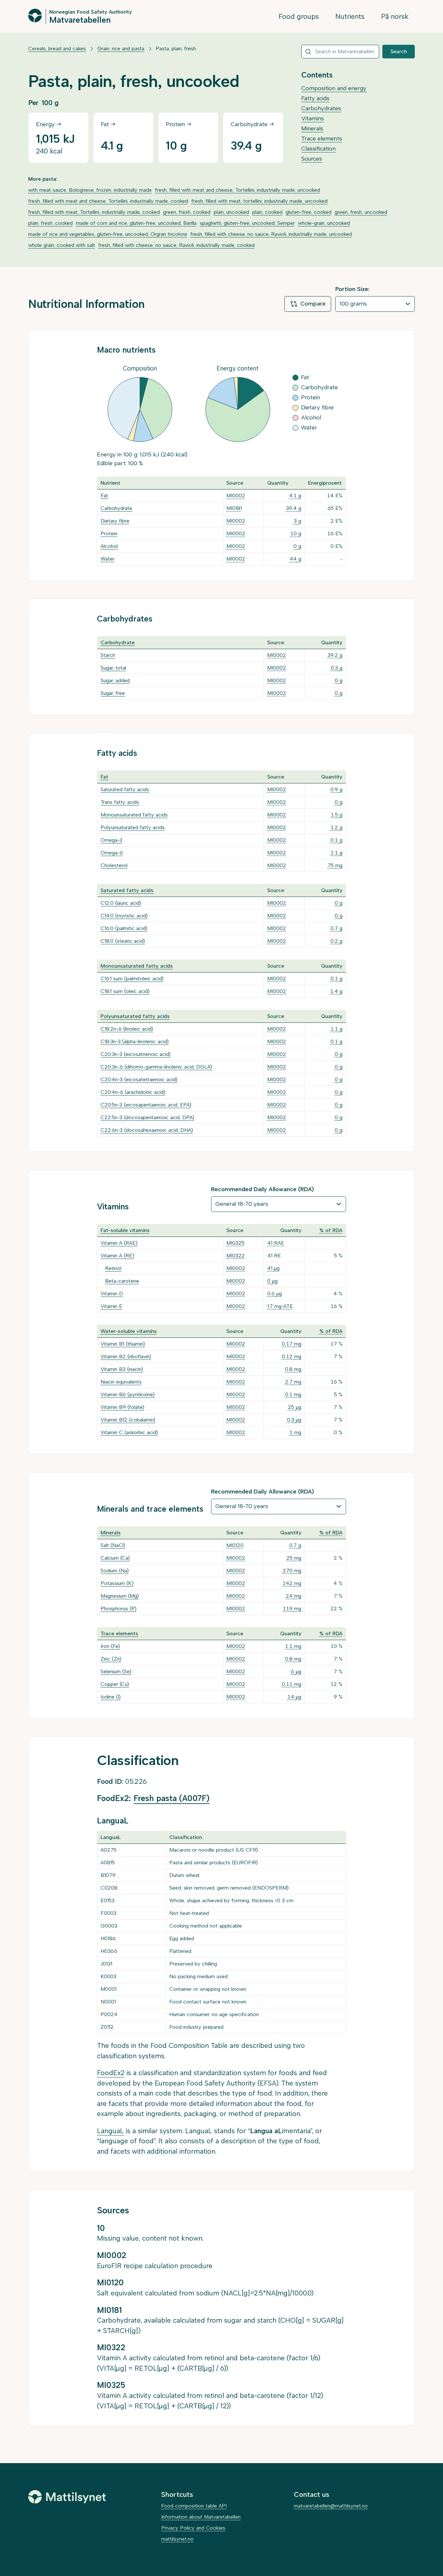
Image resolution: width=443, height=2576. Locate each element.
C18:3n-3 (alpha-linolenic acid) (135, 1041)
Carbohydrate (116, 508)
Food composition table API (194, 2506)
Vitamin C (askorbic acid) (129, 1432)
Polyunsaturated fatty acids (133, 827)
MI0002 (236, 496)
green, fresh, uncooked (361, 212)
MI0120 (235, 1545)
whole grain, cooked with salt (62, 245)
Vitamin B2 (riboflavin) (126, 1356)
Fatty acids (315, 98)
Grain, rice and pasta (121, 48)
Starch (108, 655)
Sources (312, 159)
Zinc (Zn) (111, 1659)
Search (399, 51)
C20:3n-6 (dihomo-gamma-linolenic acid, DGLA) (156, 1067)
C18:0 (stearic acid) (123, 941)
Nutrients (350, 16)
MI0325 (235, 1243)
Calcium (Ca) (115, 1558)
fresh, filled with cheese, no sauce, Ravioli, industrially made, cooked (176, 245)
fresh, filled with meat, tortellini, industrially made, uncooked (259, 201)
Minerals (312, 128)
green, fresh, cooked (187, 212)
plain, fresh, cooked (50, 223)
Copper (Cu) (115, 1684)
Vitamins (313, 118)
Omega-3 (111, 840)
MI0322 (236, 1256)
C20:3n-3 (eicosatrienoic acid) (136, 1054)
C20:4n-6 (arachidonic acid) (133, 1092)
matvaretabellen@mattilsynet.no (331, 2506)
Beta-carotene (122, 1281)
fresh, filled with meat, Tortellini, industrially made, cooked (94, 212)
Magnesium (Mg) (120, 1596)
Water (108, 559)
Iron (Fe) (110, 1646)
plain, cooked (267, 212)
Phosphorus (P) (119, 1608)
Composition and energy (334, 88)
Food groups (299, 16)
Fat (104, 496)
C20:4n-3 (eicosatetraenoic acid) (139, 1079)
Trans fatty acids (120, 802)
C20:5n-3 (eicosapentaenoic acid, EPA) (146, 1105)
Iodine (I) (111, 1697)
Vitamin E (111, 1306)
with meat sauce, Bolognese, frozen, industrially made (90, 190)
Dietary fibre (115, 521)
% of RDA (331, 1230)
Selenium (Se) (116, 1671)
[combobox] (340, 52)
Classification (318, 149)
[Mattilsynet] (67, 2497)
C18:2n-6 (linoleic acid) (127, 1029)
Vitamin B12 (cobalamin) (128, 1420)
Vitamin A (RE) (117, 1256)
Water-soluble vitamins (129, 1331)
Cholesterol (114, 865)
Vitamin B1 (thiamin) (123, 1344)
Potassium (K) (117, 1583)
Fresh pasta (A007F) (172, 1798)
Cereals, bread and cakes (57, 48)
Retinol (113, 1268)
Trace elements (322, 139)
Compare (313, 304)
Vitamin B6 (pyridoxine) (128, 1394)
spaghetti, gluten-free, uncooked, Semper (247, 223)
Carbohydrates (321, 108)
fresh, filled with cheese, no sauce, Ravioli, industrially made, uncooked (271, 234)
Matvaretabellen (80, 19)
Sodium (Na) (115, 1571)
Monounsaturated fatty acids (134, 815)
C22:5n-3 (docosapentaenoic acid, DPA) (147, 1117)
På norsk (395, 16)
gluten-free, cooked (309, 212)
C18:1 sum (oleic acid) (125, 991)
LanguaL (110, 2131)
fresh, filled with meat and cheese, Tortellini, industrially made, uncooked (238, 190)
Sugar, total (113, 668)
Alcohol (109, 546)
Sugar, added (115, 680)
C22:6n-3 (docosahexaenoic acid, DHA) (147, 1130)
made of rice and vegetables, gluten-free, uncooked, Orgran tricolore (108, 234)
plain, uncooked (231, 212)
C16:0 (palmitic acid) (124, 928)
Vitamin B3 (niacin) (122, 1369)
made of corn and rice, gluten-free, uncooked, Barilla (136, 223)
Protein (109, 533)
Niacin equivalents (121, 1382)
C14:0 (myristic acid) (124, 916)
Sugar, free (113, 693)
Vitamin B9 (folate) (122, 1407)
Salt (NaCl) (113, 1545)
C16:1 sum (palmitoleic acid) (132, 979)
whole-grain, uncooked (324, 223)
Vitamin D (112, 1294)
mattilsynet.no (177, 2539)
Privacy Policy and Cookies (193, 2528)
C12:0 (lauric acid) (121, 903)
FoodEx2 (111, 2073)
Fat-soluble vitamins (125, 1230)
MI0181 (234, 508)
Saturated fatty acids (125, 789)
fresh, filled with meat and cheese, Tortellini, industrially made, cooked (108, 201)
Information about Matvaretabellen (201, 2517)
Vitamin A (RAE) (119, 1243)
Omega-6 (112, 853)
